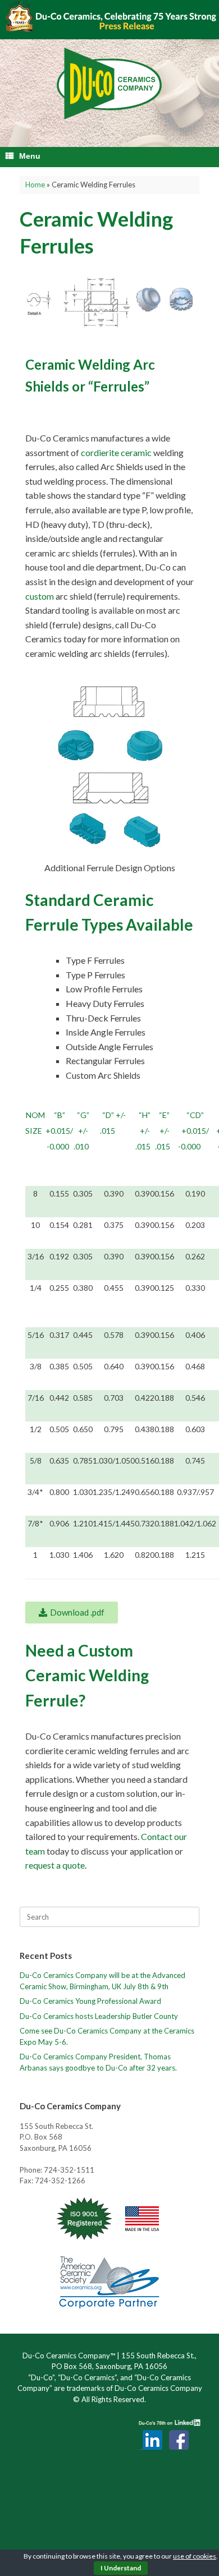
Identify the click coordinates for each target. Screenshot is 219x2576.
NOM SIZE (35, 1123)
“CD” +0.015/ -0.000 (194, 1131)
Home (35, 185)
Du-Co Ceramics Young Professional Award (90, 2001)
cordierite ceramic (116, 452)
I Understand (121, 2568)
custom (40, 596)
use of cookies (195, 2556)
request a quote (55, 1865)
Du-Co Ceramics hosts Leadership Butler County (99, 2016)
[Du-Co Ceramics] (109, 84)
